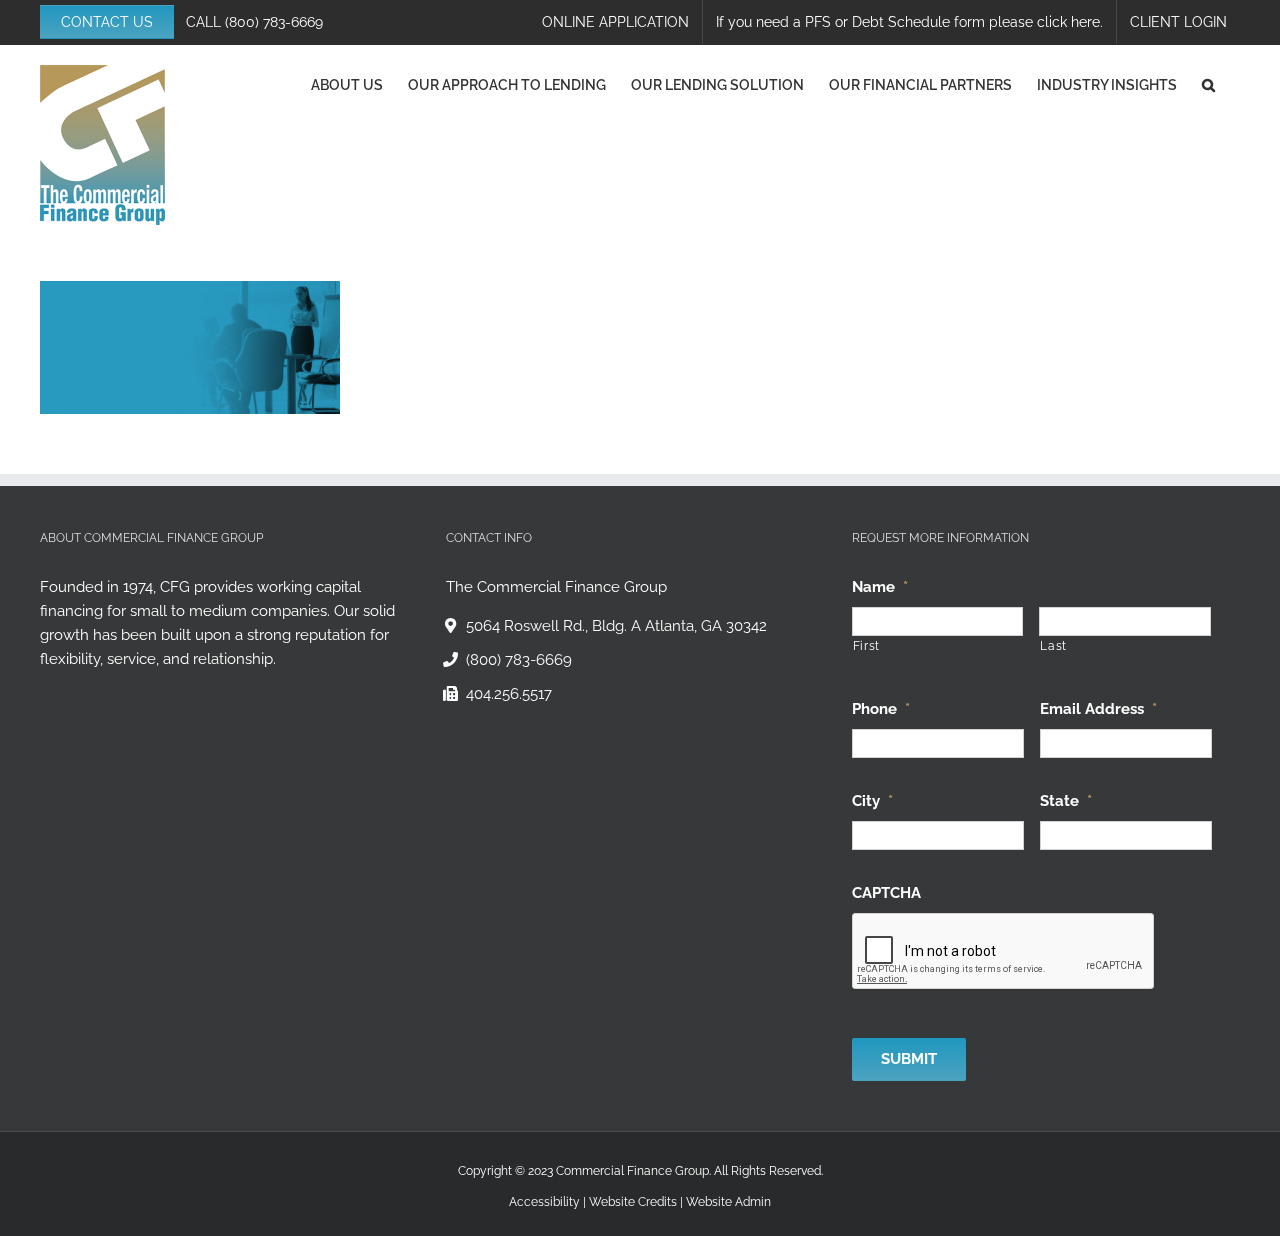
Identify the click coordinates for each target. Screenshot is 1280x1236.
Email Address (1098, 709)
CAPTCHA (886, 893)
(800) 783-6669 (274, 22)
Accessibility (544, 1202)
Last (1053, 646)
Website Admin (728, 1202)
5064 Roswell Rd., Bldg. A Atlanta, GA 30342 (616, 626)
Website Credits (633, 1202)
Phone (881, 709)
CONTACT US (107, 22)
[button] (1208, 85)
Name (880, 587)
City (872, 801)
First (866, 646)
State (1066, 801)
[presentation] (1004, 952)
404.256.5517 (509, 694)
